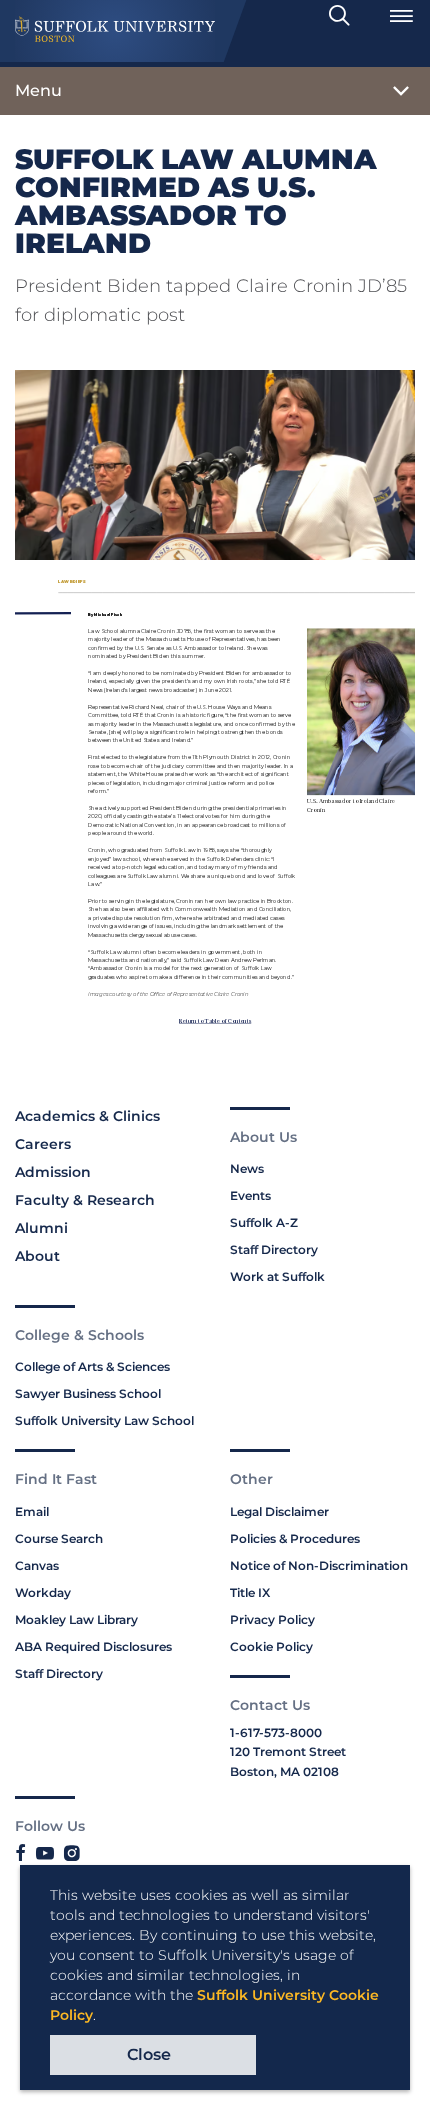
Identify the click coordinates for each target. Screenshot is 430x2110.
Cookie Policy (271, 1646)
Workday (43, 1592)
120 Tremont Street (288, 1751)
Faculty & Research (85, 1200)
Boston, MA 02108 (284, 1771)
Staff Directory (274, 1249)
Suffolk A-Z (264, 1222)
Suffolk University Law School (104, 1420)
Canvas (37, 1565)
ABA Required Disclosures (93, 1646)
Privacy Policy (272, 1619)
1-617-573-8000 (276, 1732)
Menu (38, 90)
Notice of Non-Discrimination (319, 1565)
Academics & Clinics (87, 1116)
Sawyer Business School (88, 1393)
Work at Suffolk (277, 1276)
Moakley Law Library (76, 1619)
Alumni (41, 1228)
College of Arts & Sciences (92, 1366)
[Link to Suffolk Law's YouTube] (45, 1854)
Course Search (59, 1538)
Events (250, 1195)
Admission (53, 1172)
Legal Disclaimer (279, 1511)
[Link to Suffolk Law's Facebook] (20, 1854)
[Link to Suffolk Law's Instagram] (71, 1854)
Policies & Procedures (295, 1538)
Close (149, 2054)
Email (32, 1511)
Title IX (250, 1592)
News (247, 1168)
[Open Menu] (401, 16)
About (37, 1256)
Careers (43, 1144)
